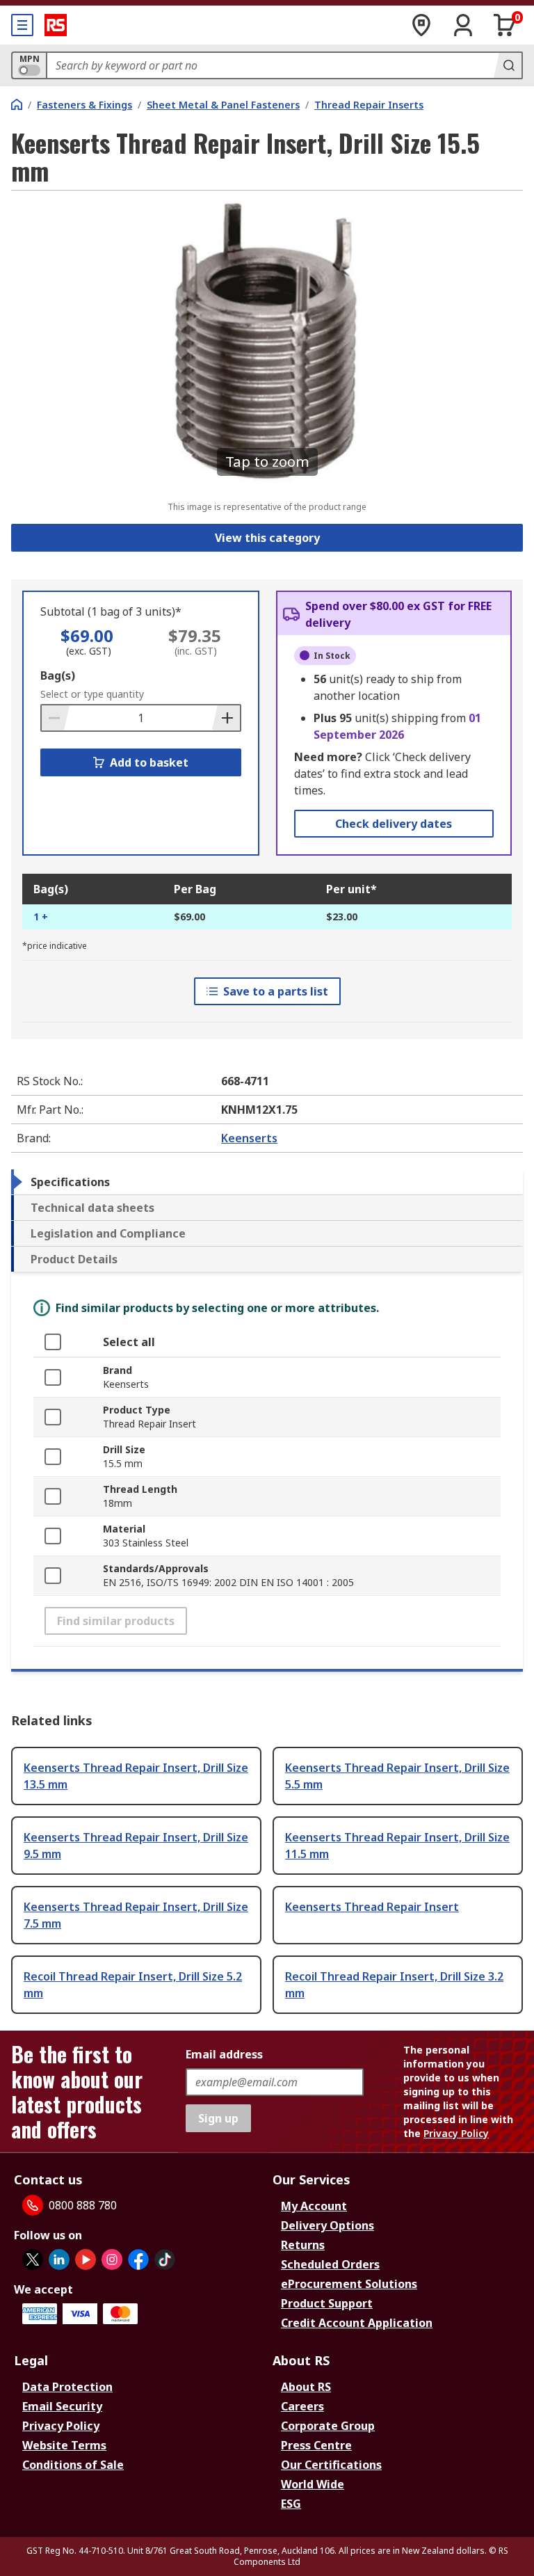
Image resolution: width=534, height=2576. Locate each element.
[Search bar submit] (508, 65)
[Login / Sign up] (463, 25)
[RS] (56, 25)
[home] (17, 104)
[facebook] (138, 2259)
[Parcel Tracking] (421, 25)
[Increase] (226, 718)
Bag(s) (58, 675)
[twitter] (33, 2259)
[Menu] (22, 25)
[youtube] (86, 2259)
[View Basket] (505, 25)
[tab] (267, 1182)
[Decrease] (56, 718)
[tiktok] (165, 2259)
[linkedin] (59, 2259)
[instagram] (112, 2259)
